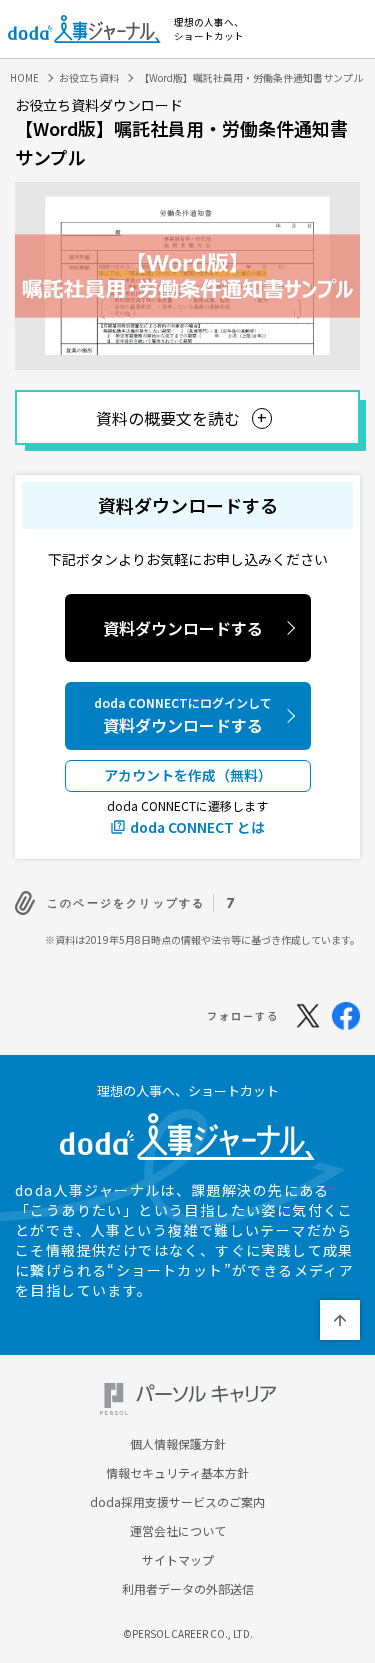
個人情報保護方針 (178, 1444)
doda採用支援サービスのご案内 (177, 1502)
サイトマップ (178, 1560)
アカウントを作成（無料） (188, 775)
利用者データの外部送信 (188, 1589)
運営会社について (178, 1531)
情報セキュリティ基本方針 (177, 1473)
